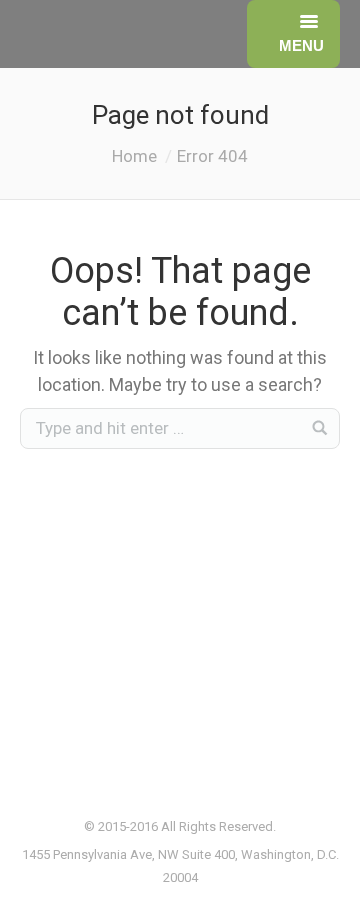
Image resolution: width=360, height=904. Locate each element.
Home (134, 156)
